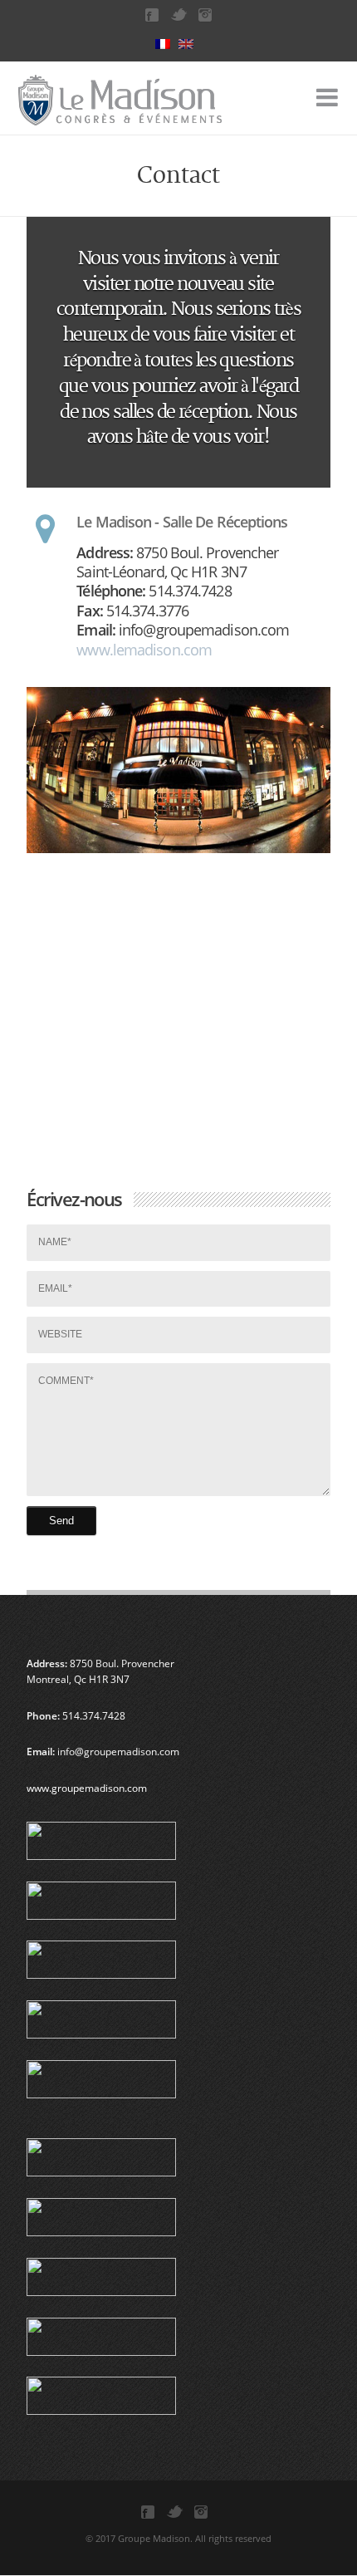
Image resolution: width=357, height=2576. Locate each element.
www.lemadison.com (144, 650)
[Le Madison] (101, 108)
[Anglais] (190, 44)
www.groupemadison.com (87, 1788)
